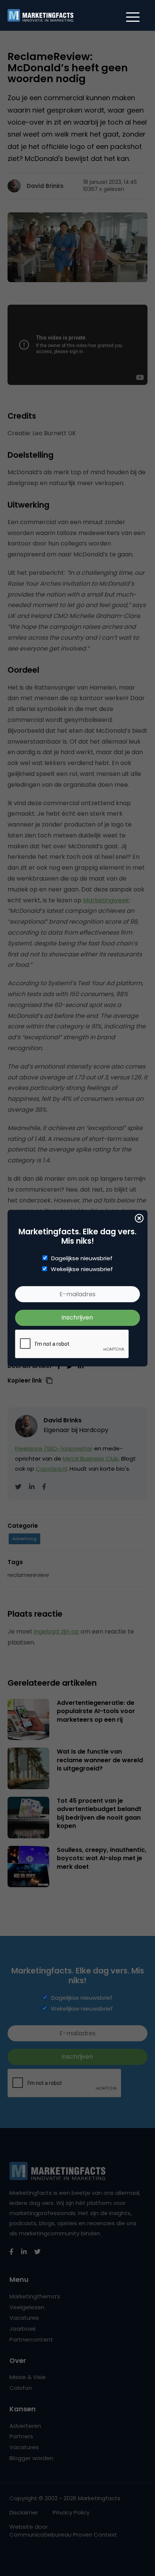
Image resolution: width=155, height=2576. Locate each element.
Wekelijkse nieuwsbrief (82, 1269)
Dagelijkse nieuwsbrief (82, 1258)
